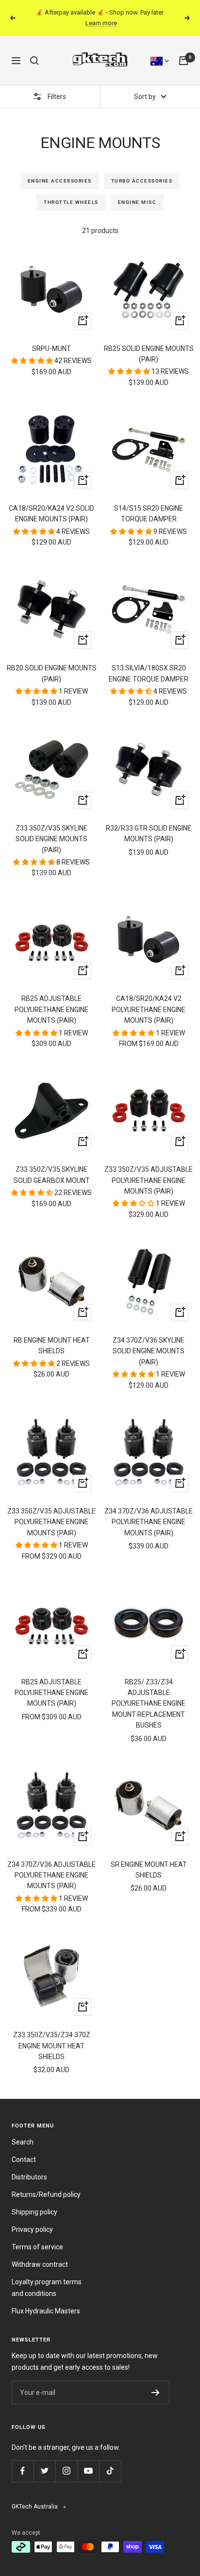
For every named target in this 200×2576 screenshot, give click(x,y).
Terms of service (37, 2247)
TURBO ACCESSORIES (142, 181)
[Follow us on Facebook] (23, 2471)
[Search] (34, 61)
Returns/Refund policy (46, 2194)
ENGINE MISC (137, 202)
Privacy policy (32, 2229)
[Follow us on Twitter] (44, 2471)
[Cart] (183, 61)
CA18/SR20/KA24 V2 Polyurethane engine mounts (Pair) (149, 1009)
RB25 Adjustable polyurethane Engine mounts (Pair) (51, 1009)
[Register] (156, 2393)
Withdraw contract (40, 2264)
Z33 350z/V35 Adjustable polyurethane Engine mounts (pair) (149, 1180)
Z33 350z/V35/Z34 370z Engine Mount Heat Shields (52, 2046)
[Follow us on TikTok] (110, 2471)
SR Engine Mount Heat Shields (149, 1870)
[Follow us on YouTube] (88, 2471)
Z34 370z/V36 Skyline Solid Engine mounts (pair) (149, 1351)
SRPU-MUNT (51, 349)
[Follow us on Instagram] (66, 2471)
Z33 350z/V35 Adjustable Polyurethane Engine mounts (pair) (51, 1522)
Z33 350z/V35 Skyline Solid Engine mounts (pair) (51, 839)
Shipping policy (34, 2212)
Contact (24, 2160)
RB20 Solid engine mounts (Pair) (52, 673)
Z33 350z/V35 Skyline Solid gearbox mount (52, 1175)
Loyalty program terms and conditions (47, 2288)
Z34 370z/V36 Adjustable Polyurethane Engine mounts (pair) (149, 1522)
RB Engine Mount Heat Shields (52, 1346)
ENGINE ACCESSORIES (60, 181)
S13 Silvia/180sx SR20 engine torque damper (149, 673)
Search (23, 2142)
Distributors (29, 2177)
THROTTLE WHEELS (71, 202)
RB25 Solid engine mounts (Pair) (149, 354)
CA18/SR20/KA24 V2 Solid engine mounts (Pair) (51, 514)
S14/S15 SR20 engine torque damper (149, 514)
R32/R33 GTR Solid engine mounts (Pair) (149, 833)
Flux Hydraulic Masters (46, 2311)
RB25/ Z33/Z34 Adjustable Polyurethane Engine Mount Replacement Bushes (149, 1704)
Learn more (101, 23)
